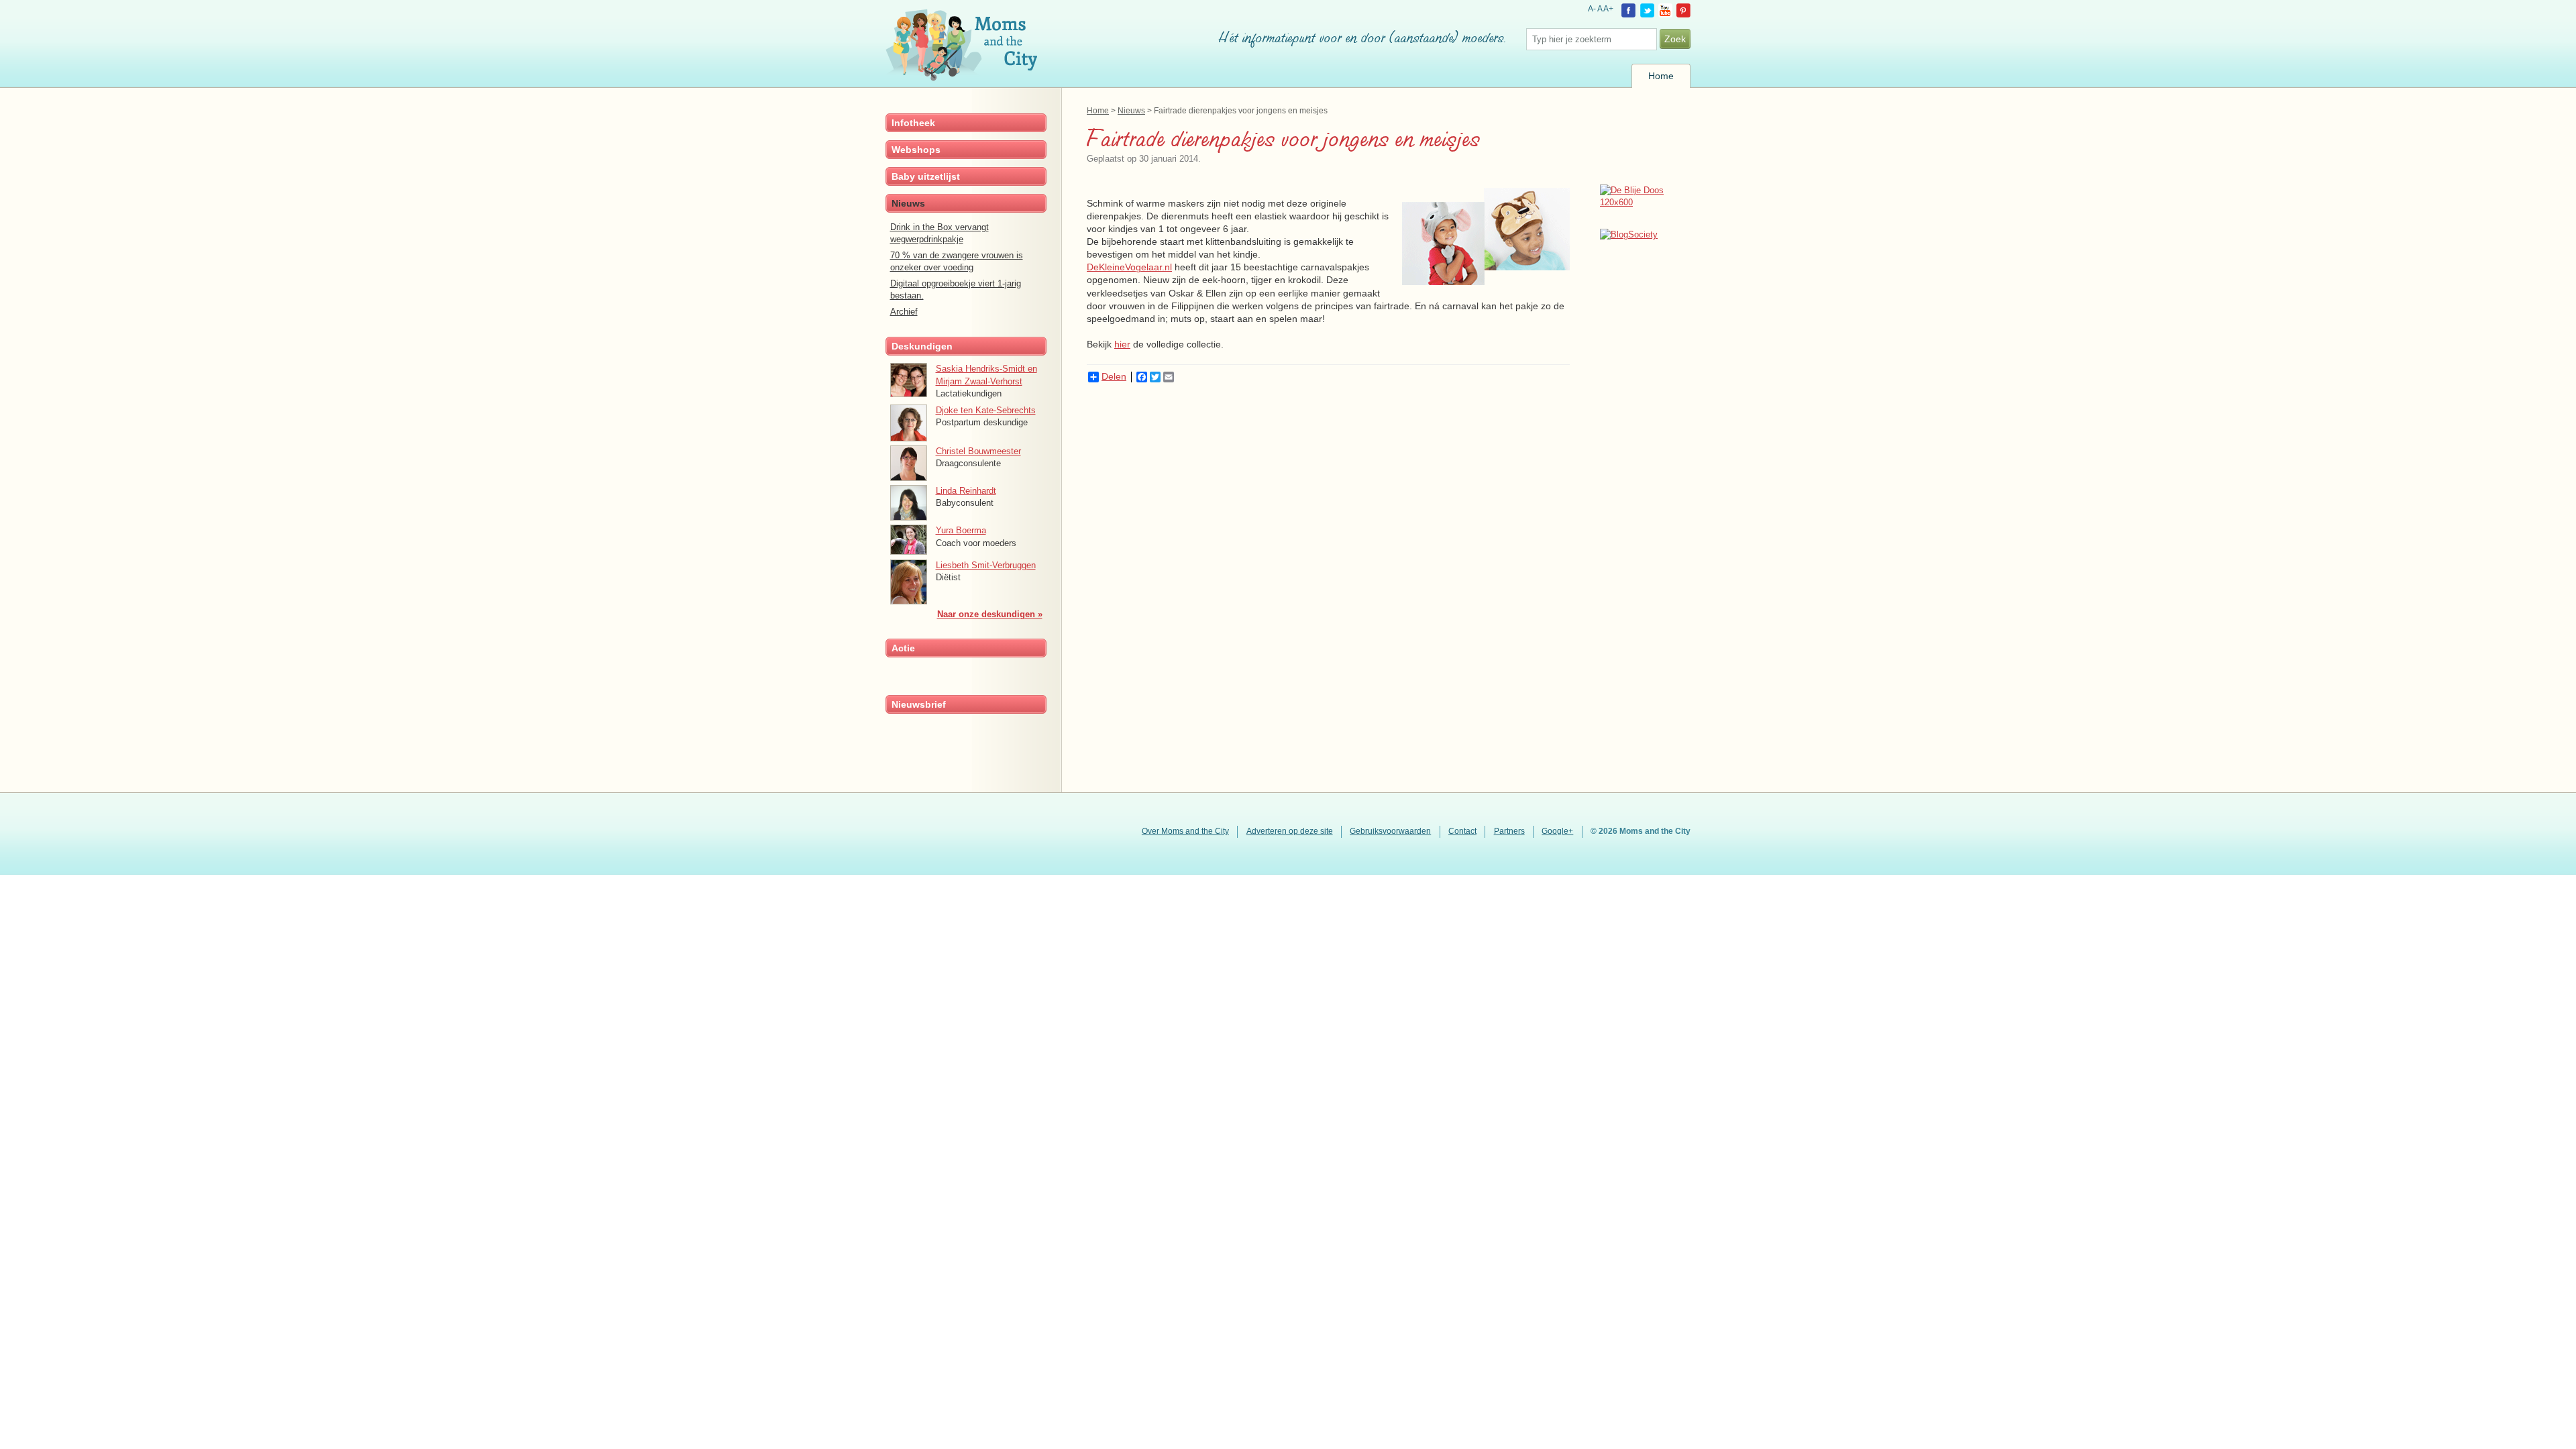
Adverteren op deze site (1290, 831)
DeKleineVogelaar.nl (1129, 267)
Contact (1462, 831)
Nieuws (1131, 110)
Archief (904, 312)
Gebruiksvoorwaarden (1390, 831)
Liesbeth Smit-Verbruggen (986, 565)
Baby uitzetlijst (926, 176)
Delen (1114, 377)
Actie (903, 648)
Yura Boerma (961, 530)
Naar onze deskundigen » (990, 614)
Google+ (1557, 831)
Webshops (916, 150)
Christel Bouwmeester (978, 451)
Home (1661, 76)
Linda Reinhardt (966, 491)
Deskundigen (922, 346)
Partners (1509, 831)
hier (1122, 344)
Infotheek (913, 123)
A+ (1608, 9)
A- (1592, 9)
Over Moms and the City (1185, 831)
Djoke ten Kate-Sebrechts (986, 410)
